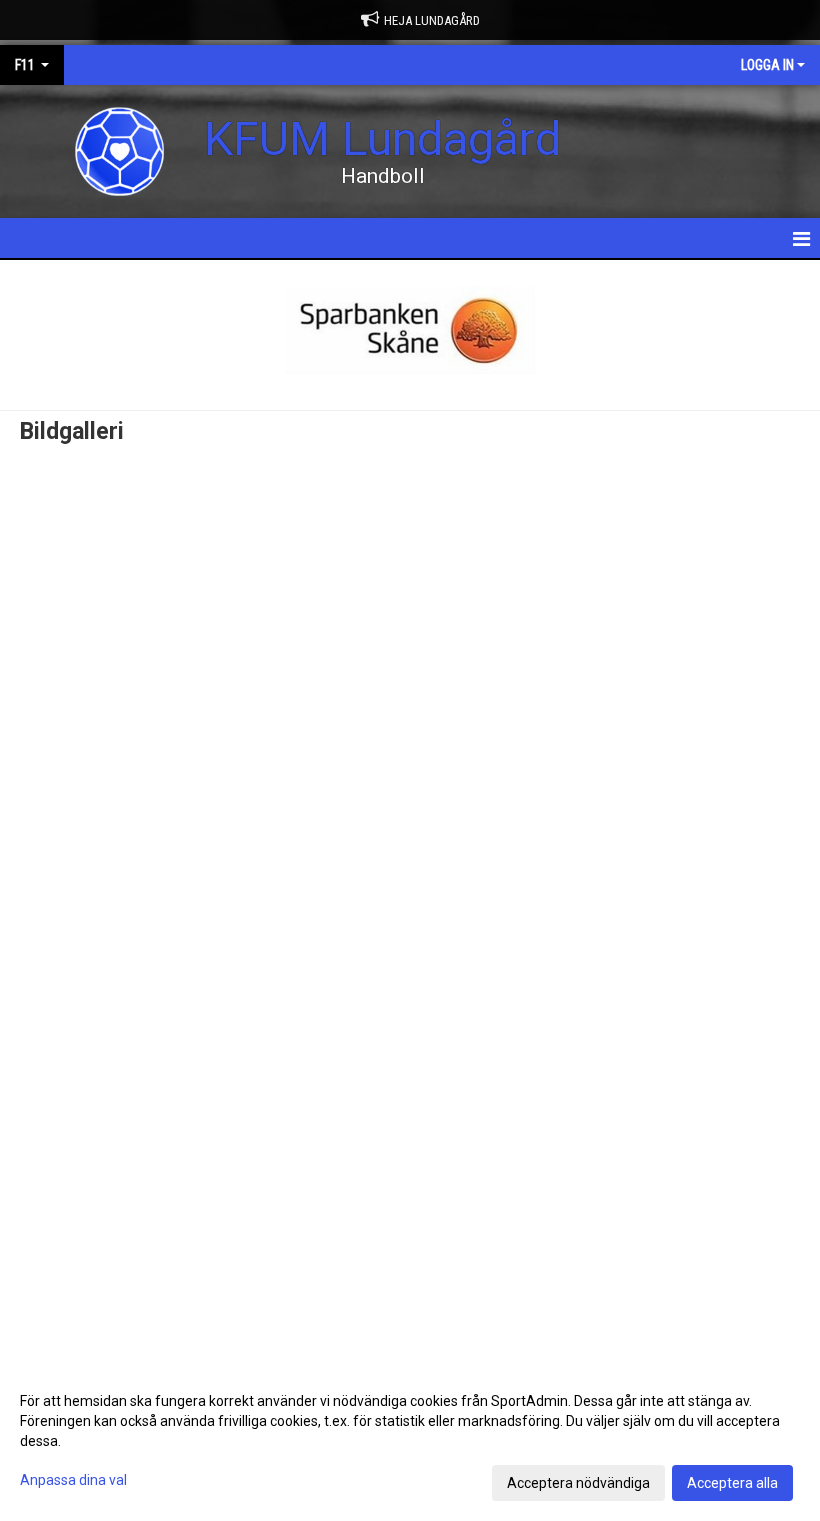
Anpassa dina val (73, 1480)
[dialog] (410, 1441)
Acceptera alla (732, 1483)
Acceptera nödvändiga (578, 1483)
